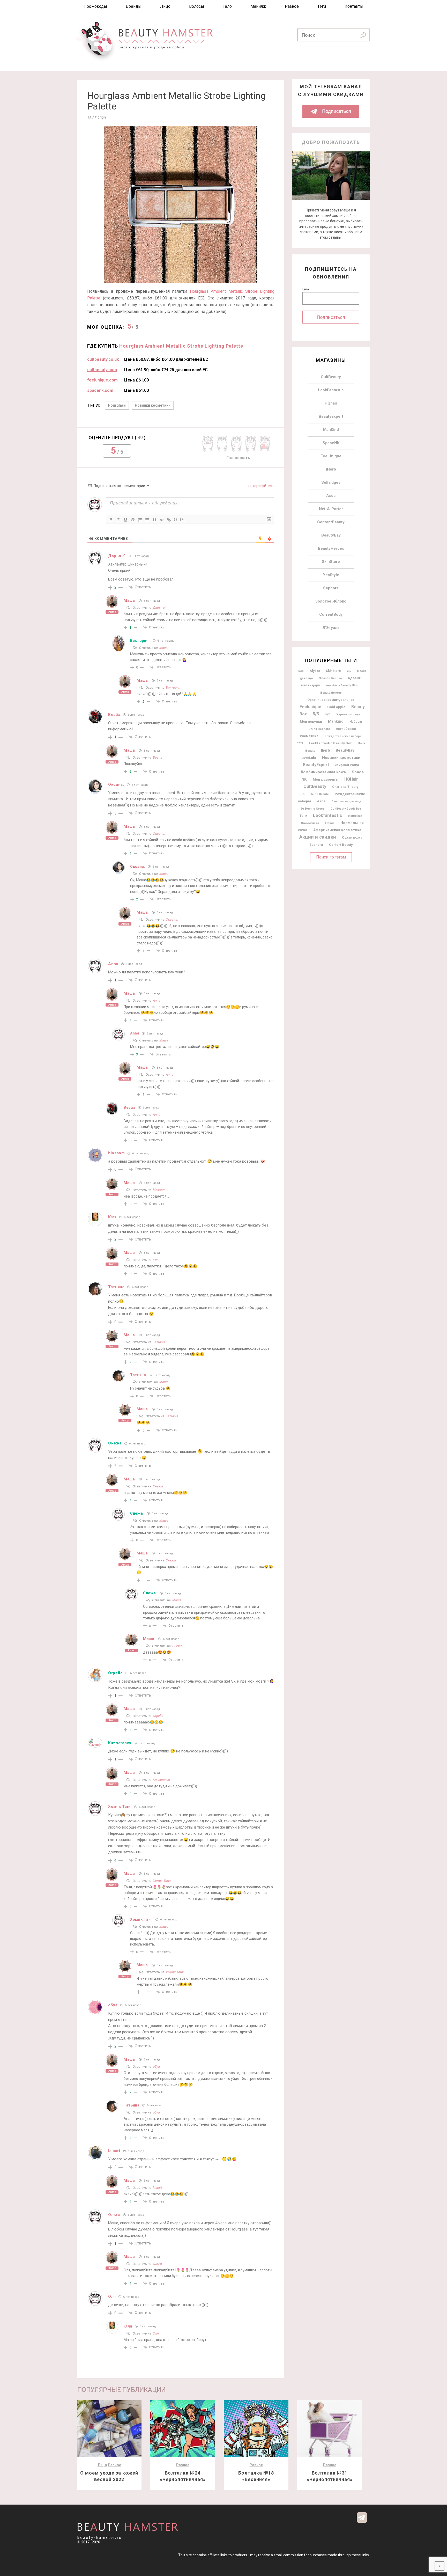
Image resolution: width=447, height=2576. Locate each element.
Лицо (165, 6)
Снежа (115, 1443)
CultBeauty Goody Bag (346, 809)
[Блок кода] (162, 520)
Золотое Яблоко (331, 601)
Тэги (322, 6)
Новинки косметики (153, 405)
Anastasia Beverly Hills (342, 685)
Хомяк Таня (162, 1881)
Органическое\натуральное (331, 700)
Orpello (116, 1673)
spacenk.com (100, 390)
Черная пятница (348, 714)
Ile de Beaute (320, 794)
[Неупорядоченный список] (147, 520)
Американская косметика (337, 830)
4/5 (328, 714)
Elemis (330, 823)
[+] (183, 519)
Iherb (325, 750)
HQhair (331, 403)
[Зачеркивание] (133, 520)
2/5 (349, 671)
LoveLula (309, 758)
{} (176, 519)
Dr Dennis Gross (313, 809)
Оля (156, 2333)
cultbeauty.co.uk (103, 359)
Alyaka (315, 671)
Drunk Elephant (319, 729)
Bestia (158, 757)
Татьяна (159, 1342)
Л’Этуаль (331, 628)
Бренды (134, 6)
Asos (331, 496)
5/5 (316, 714)
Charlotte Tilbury (345, 787)
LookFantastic (331, 390)
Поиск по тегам (331, 857)
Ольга (157, 2264)
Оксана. (159, 834)
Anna (157, 1000)
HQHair (351, 779)
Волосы (197, 6)
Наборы (356, 722)
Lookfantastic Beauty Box (330, 743)
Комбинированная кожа (323, 772)
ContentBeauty (331, 522)
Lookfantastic (328, 815)
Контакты (354, 6)
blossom (159, 1190)
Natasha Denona (330, 678)
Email (306, 289)
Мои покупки (311, 721)
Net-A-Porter (331, 509)
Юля (156, 1260)
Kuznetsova (120, 1743)
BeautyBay (331, 535)
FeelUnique (331, 456)
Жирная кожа (347, 765)
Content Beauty (341, 845)
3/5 (302, 794)
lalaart (157, 2188)
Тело (227, 6)
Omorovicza (310, 823)
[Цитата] (154, 520)
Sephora (331, 588)
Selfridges (331, 482)
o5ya (156, 2067)
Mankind (336, 721)
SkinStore (331, 562)
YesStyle (331, 575)
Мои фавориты (326, 779)
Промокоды (95, 6)
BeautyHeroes (331, 548)
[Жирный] (111, 520)
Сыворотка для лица (346, 801)
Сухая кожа (352, 837)
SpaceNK (331, 443)
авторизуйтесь (261, 486)
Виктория (139, 641)
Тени (303, 816)
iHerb (331, 469)
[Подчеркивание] (125, 520)
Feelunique (310, 707)
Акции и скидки (318, 837)
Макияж (258, 6)
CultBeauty (331, 377)
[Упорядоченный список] (140, 520)
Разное (292, 6)
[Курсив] (118, 520)
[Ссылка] (169, 520)
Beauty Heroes (331, 693)
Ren (301, 671)
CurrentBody (331, 614)
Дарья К (159, 608)
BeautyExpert (331, 416)
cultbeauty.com (102, 370)
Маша (129, 600)
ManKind (331, 430)
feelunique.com (102, 380)
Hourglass (117, 405)
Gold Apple (336, 707)
